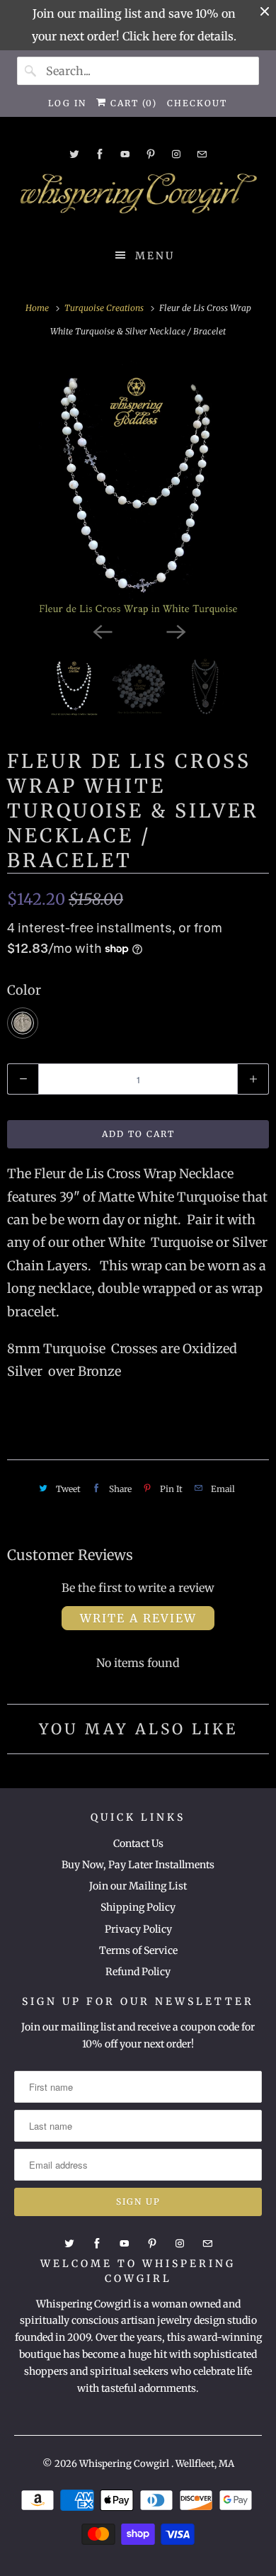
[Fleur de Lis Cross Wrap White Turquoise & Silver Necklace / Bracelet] (138, 487)
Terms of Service (138, 1950)
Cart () (132, 103)
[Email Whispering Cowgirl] (202, 154)
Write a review (138, 1618)
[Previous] (101, 631)
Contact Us (138, 1843)
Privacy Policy (138, 1929)
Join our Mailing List (138, 1886)
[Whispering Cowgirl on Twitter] (74, 154)
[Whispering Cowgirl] (138, 197)
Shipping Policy (138, 1907)
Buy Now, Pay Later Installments (138, 1865)
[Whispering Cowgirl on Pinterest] (151, 154)
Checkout (197, 103)
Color (24, 990)
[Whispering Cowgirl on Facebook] (100, 154)
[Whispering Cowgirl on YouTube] (125, 154)
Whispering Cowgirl (125, 2464)
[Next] (175, 631)
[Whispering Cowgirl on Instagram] (176, 154)
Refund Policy (138, 1972)
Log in (67, 103)
